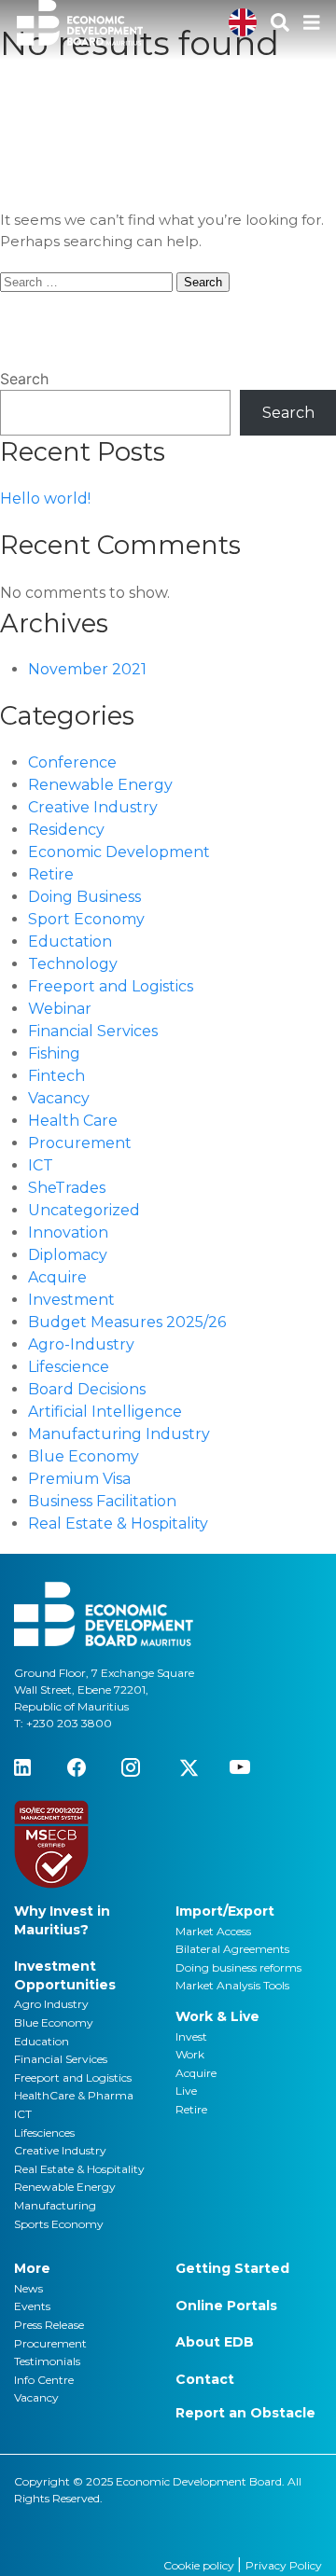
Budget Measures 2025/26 (127, 1322)
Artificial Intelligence (105, 1412)
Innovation (68, 1233)
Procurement (80, 1143)
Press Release (49, 2325)
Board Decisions (87, 1389)
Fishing (54, 1053)
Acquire (57, 1277)
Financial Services (93, 1031)
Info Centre (44, 2380)
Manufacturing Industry (119, 1434)
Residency (66, 830)
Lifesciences (44, 2133)
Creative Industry (93, 807)
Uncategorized (84, 1210)
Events (32, 2306)
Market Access (213, 1931)
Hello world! (45, 499)
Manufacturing (55, 2205)
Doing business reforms (238, 1967)
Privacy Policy (284, 2565)
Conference (72, 762)
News (28, 2288)
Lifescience (69, 1367)
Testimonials (47, 2361)
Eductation (70, 942)
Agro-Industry (81, 1344)
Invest (191, 2036)
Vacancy (59, 1098)
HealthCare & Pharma (74, 2095)
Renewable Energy (100, 785)
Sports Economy (59, 2224)
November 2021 (87, 669)
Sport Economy (86, 919)
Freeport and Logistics (111, 986)
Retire (51, 874)
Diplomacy (68, 1255)
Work (190, 2054)
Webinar (60, 1009)
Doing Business (84, 897)
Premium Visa (79, 1479)
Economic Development (119, 852)
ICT (41, 1165)
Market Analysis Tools (232, 1985)
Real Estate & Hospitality (118, 1523)
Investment (71, 1300)
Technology (73, 964)
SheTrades (67, 1188)
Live (186, 2091)
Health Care (73, 1121)
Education (42, 2041)
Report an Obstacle (245, 2413)
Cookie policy (200, 2565)
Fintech (56, 1076)
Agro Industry (51, 2004)
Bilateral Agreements (232, 1949)
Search (24, 379)
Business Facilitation (102, 1501)
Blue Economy (84, 1456)
